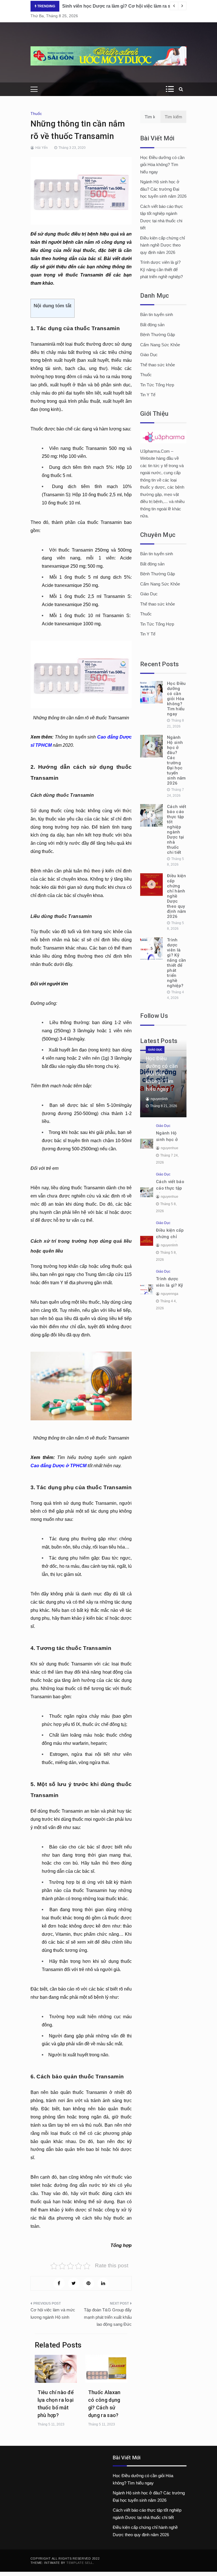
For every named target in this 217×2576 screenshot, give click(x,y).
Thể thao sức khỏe (158, 365)
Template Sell (80, 2563)
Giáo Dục (149, 355)
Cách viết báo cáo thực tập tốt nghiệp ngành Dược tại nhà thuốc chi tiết (177, 829)
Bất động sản (152, 325)
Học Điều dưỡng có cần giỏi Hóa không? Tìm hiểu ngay (162, 165)
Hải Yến (42, 148)
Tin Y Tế (148, 395)
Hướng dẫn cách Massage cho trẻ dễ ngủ (107, 6)
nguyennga (170, 1294)
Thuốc (36, 114)
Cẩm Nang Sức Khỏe (160, 345)
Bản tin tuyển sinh (157, 314)
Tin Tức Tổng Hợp (157, 385)
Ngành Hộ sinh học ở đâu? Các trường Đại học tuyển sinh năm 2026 (163, 189)
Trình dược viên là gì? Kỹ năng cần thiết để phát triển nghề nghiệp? (161, 269)
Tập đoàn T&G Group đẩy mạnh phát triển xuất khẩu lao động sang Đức (108, 2317)
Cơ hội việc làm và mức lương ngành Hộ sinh (53, 2313)
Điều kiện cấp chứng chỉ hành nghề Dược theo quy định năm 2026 (162, 245)
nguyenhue (170, 1148)
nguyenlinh (159, 1099)
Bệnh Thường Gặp (158, 335)
